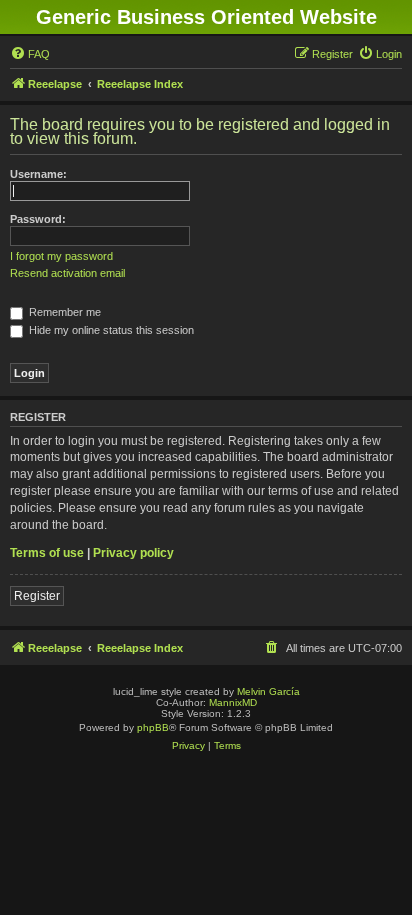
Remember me (63, 312)
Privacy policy (133, 553)
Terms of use (47, 553)
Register (37, 596)
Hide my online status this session (110, 330)
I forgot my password (61, 256)
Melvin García (268, 691)
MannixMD (233, 702)
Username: (38, 174)
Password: (38, 219)
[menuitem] (30, 54)
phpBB (153, 727)
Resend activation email (67, 273)
